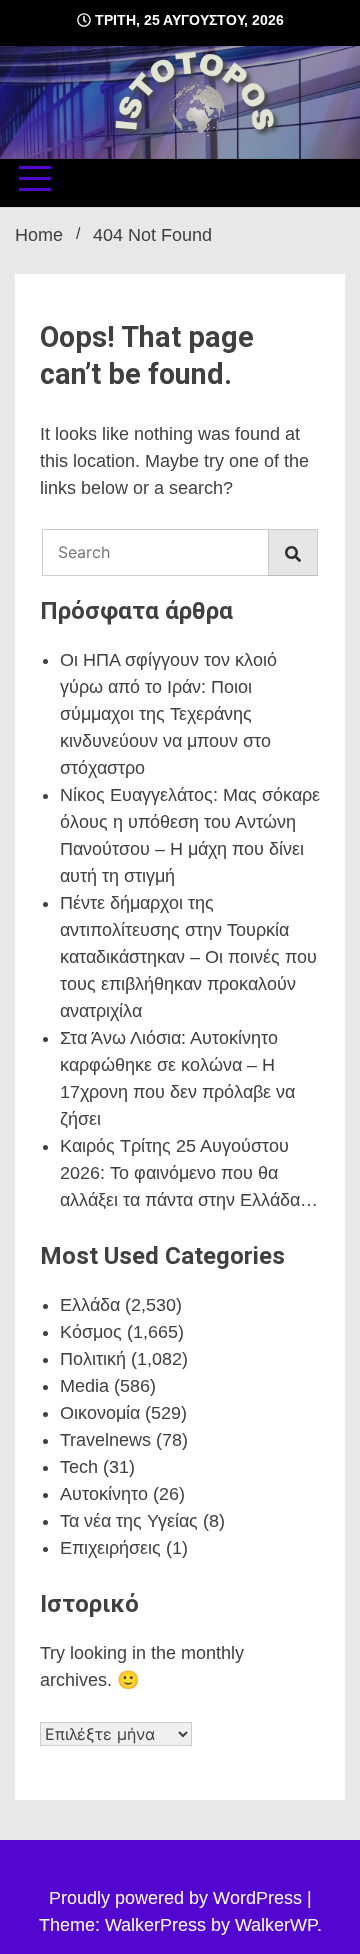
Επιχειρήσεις (110, 1548)
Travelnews (105, 1440)
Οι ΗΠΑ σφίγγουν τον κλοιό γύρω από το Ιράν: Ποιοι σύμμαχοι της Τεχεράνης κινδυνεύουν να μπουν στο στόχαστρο (168, 714)
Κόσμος (91, 1332)
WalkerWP (276, 1925)
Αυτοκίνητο (104, 1494)
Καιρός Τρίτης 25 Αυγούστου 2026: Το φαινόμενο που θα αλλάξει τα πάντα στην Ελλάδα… (189, 1173)
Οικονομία (100, 1413)
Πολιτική (93, 1359)
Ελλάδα (90, 1305)
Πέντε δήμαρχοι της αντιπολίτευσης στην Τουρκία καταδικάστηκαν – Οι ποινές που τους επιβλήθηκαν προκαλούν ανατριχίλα (188, 957)
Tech (79, 1467)
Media (84, 1386)
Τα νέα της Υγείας (129, 1521)
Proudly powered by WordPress (178, 1898)
